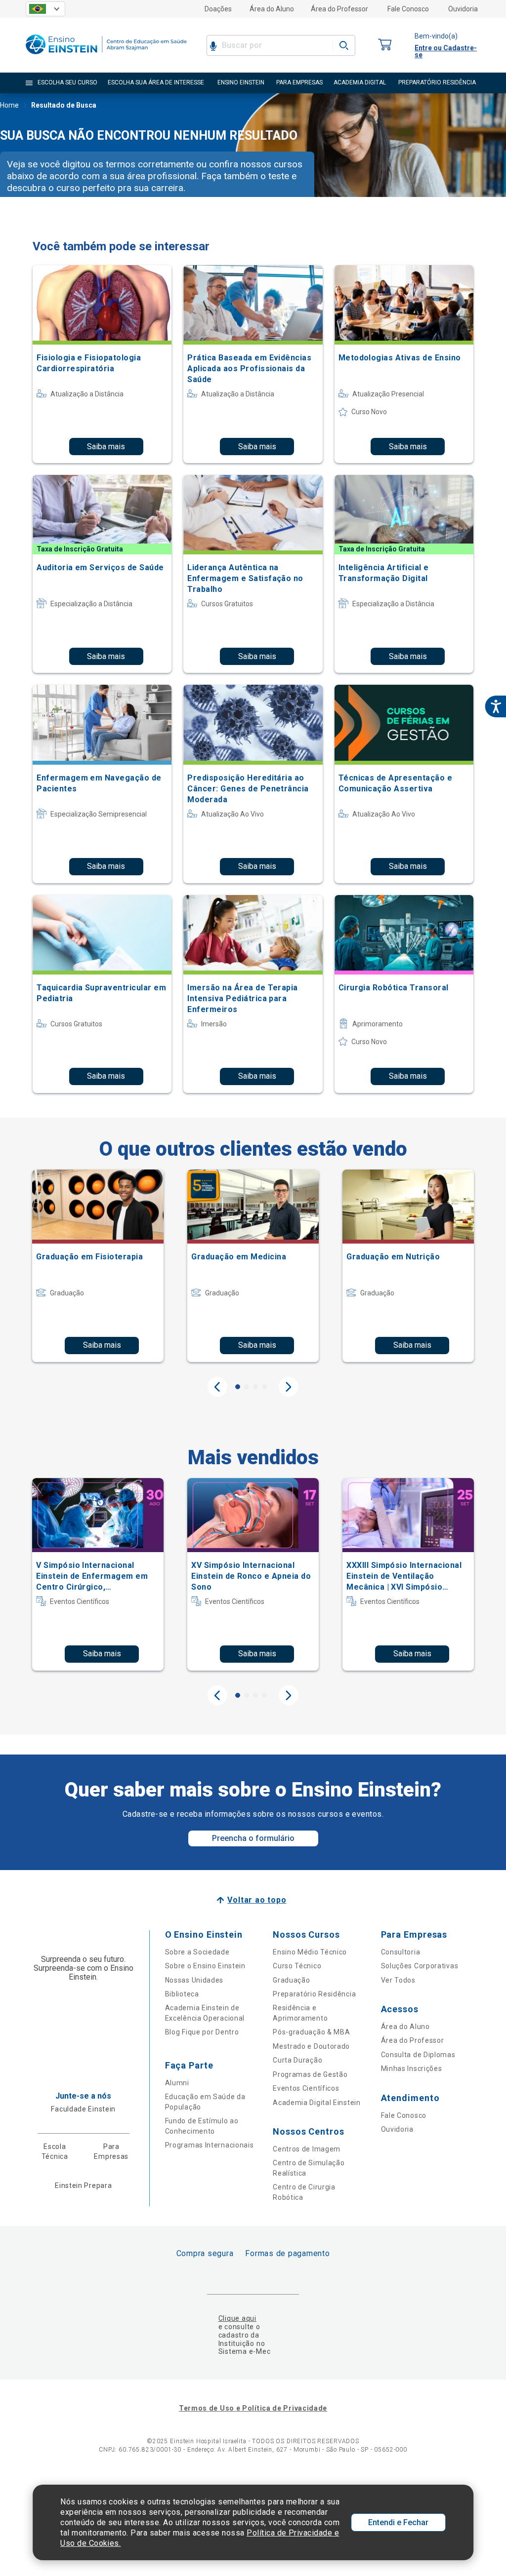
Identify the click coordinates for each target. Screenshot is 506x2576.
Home (9, 105)
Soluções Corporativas (420, 1966)
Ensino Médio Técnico (310, 1952)
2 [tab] (247, 1387)
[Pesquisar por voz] (213, 45)
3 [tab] (255, 1387)
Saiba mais (106, 447)
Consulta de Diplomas (418, 2055)
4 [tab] (264, 1387)
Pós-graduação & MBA (311, 2032)
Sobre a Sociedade (197, 1952)
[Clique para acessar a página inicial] (106, 57)
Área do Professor (339, 9)
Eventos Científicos (306, 2088)
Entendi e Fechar (398, 2522)
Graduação (291, 1980)
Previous (217, 1387)
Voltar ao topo (257, 1900)
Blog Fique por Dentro (202, 2032)
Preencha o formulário (253, 1838)
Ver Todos (398, 1980)
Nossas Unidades (194, 1980)
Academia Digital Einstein (317, 2103)
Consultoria (401, 1952)
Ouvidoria (463, 9)
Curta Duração (297, 2060)
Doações (218, 9)
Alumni (177, 2083)
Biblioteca (182, 1994)
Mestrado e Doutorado (311, 2046)
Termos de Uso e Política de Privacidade (253, 2408)
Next (289, 1387)
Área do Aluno (272, 9)
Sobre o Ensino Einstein (205, 1966)
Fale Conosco (408, 9)
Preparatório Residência (314, 1994)
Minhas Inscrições (412, 2069)
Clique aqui (237, 2318)
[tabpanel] (98, 1266)
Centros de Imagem (307, 2149)
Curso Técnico (297, 1966)
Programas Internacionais (210, 2145)
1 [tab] (238, 1387)
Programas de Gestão (310, 2074)
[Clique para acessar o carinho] (385, 45)
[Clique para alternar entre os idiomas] (45, 9)
